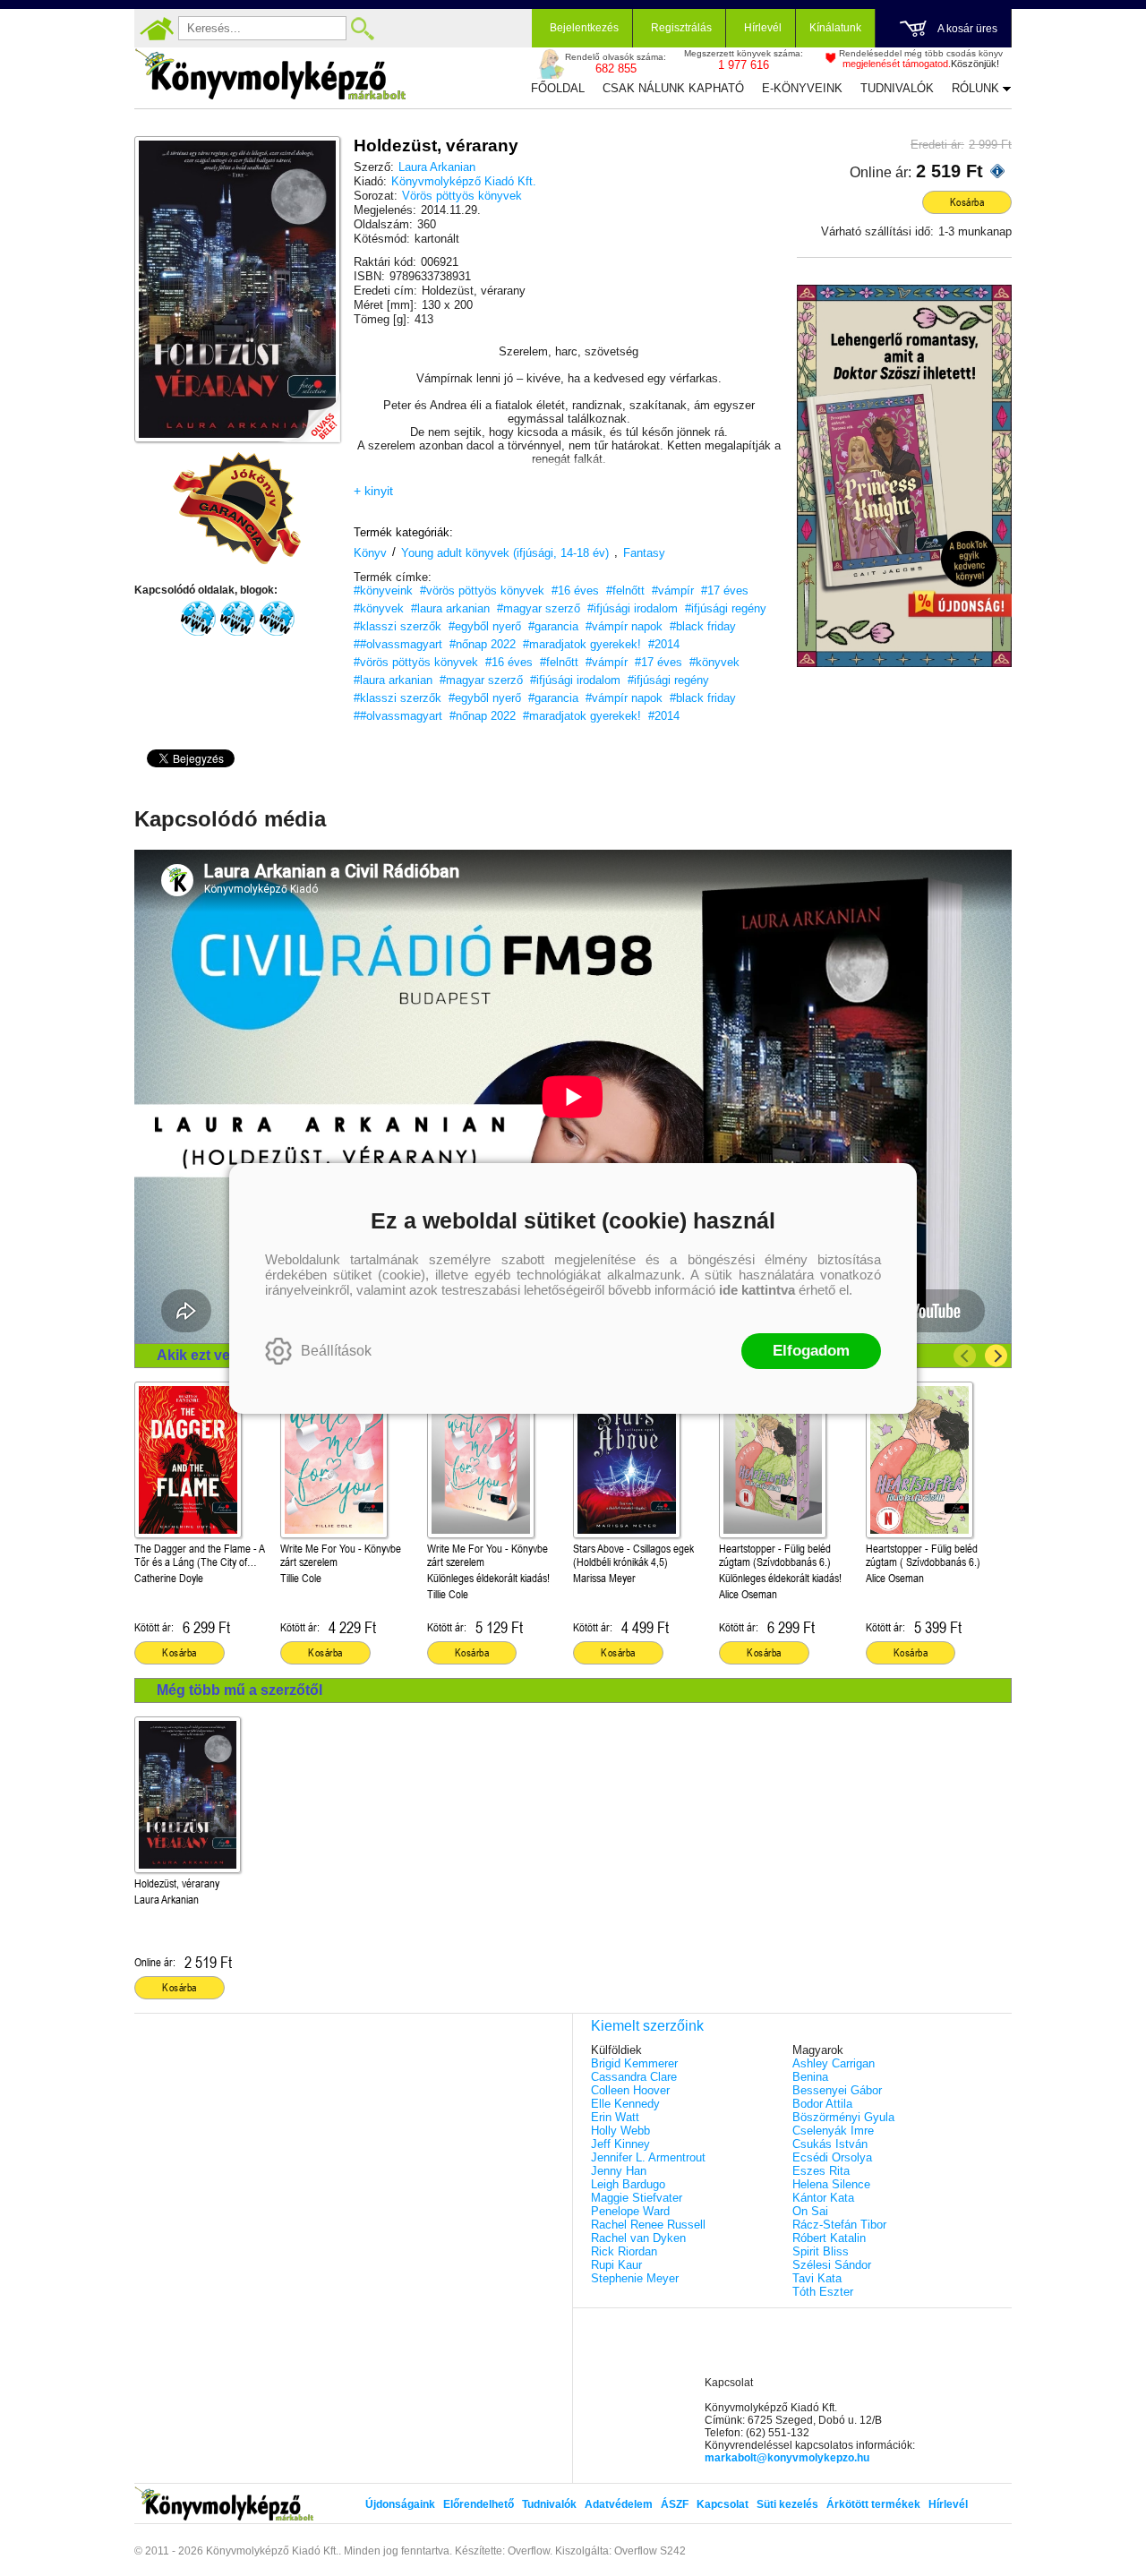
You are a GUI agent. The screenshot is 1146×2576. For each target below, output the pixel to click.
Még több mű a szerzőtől (239, 1690)
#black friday (703, 626)
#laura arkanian (450, 608)
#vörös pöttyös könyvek (482, 591)
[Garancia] (237, 509)
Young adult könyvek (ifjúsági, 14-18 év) (505, 553)
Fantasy (644, 553)
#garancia (553, 626)
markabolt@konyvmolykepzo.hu (787, 2458)
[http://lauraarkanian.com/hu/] (277, 619)
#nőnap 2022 (483, 644)
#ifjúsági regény (726, 608)
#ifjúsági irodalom (633, 608)
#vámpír (673, 591)
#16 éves (575, 591)
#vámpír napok (624, 626)
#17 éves (725, 591)
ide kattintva (757, 1290)
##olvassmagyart (398, 644)
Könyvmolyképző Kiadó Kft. (464, 181)
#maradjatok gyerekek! (582, 644)
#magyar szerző (539, 608)
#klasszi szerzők (398, 626)
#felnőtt (625, 591)
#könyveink (383, 591)
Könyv (370, 553)
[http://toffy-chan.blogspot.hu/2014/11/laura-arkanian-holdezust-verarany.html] (237, 619)
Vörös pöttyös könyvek (462, 196)
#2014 (664, 644)
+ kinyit (373, 491)
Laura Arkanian (437, 167)
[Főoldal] (157, 29)
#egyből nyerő (485, 626)
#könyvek (379, 608)
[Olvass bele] (309, 411)
